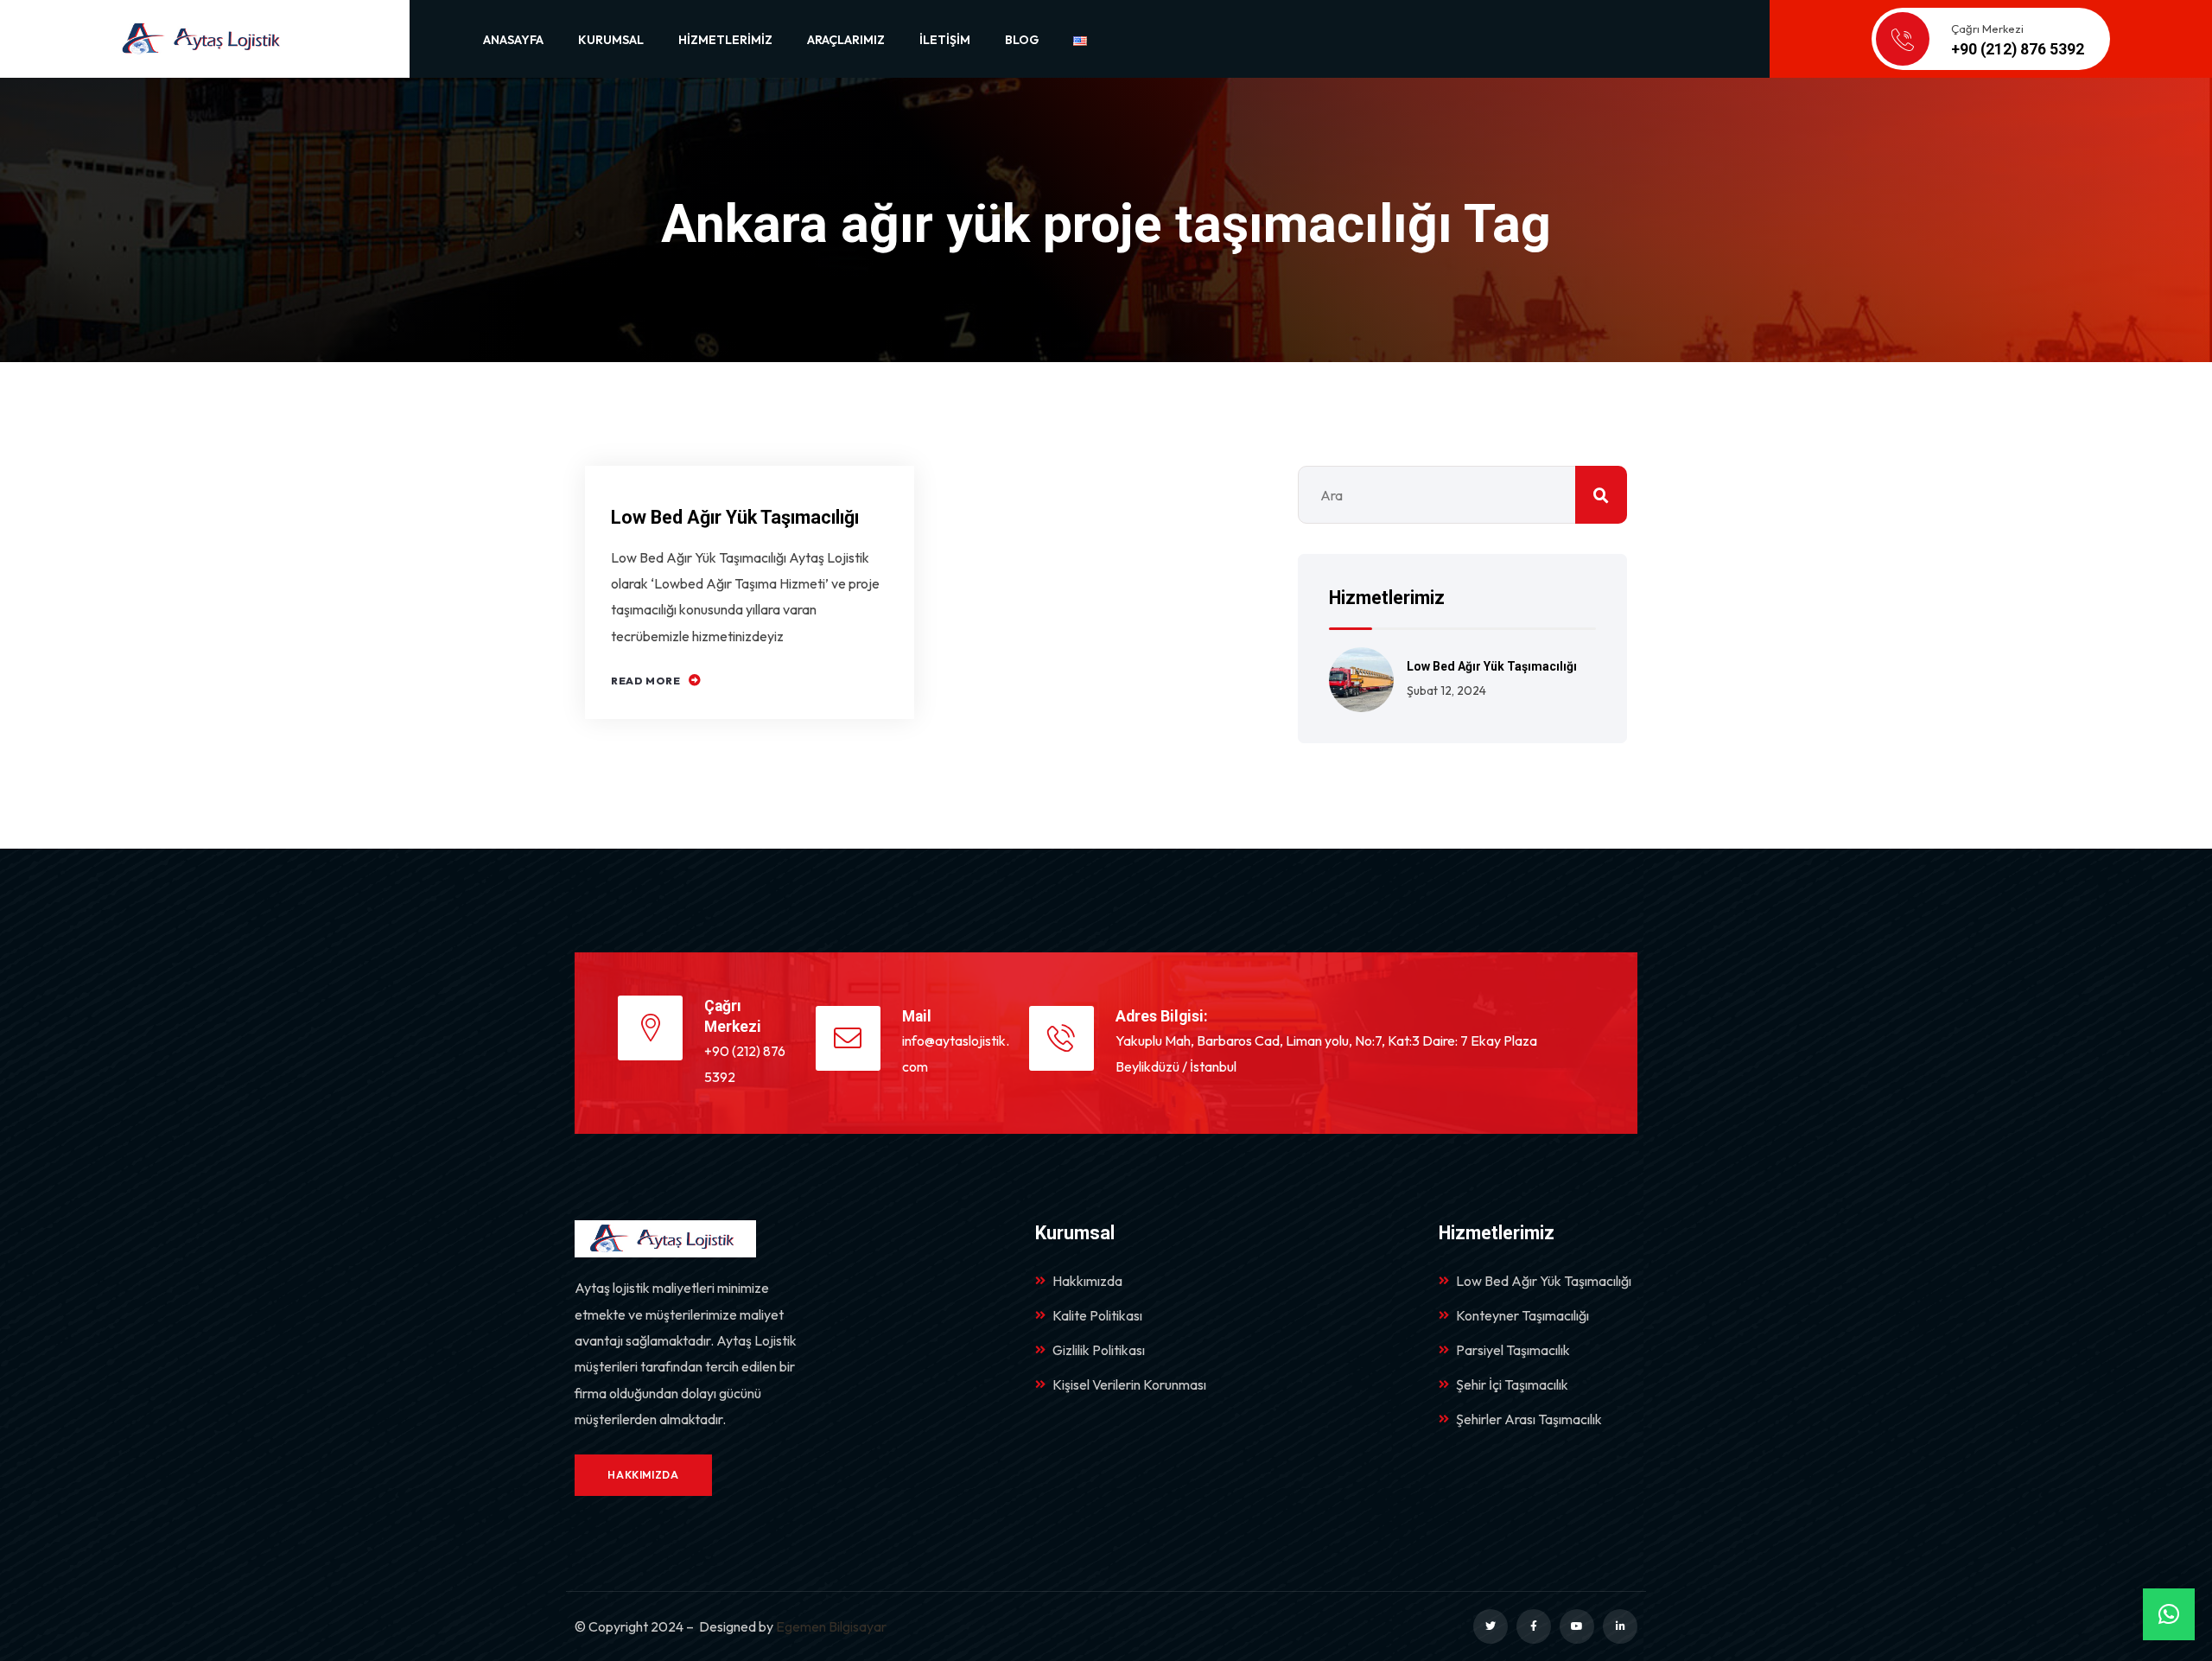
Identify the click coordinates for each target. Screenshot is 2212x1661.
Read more (645, 681)
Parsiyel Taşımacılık (1513, 1350)
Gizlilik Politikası (1099, 1350)
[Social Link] (1491, 1626)
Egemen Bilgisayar (831, 1626)
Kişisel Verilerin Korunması (1129, 1384)
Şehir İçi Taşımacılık (1512, 1384)
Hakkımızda (1087, 1281)
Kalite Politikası (1097, 1315)
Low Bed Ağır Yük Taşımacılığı (735, 517)
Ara (1601, 495)
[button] (2169, 1614)
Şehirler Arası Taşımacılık (1529, 1419)
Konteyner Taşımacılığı (1522, 1315)
